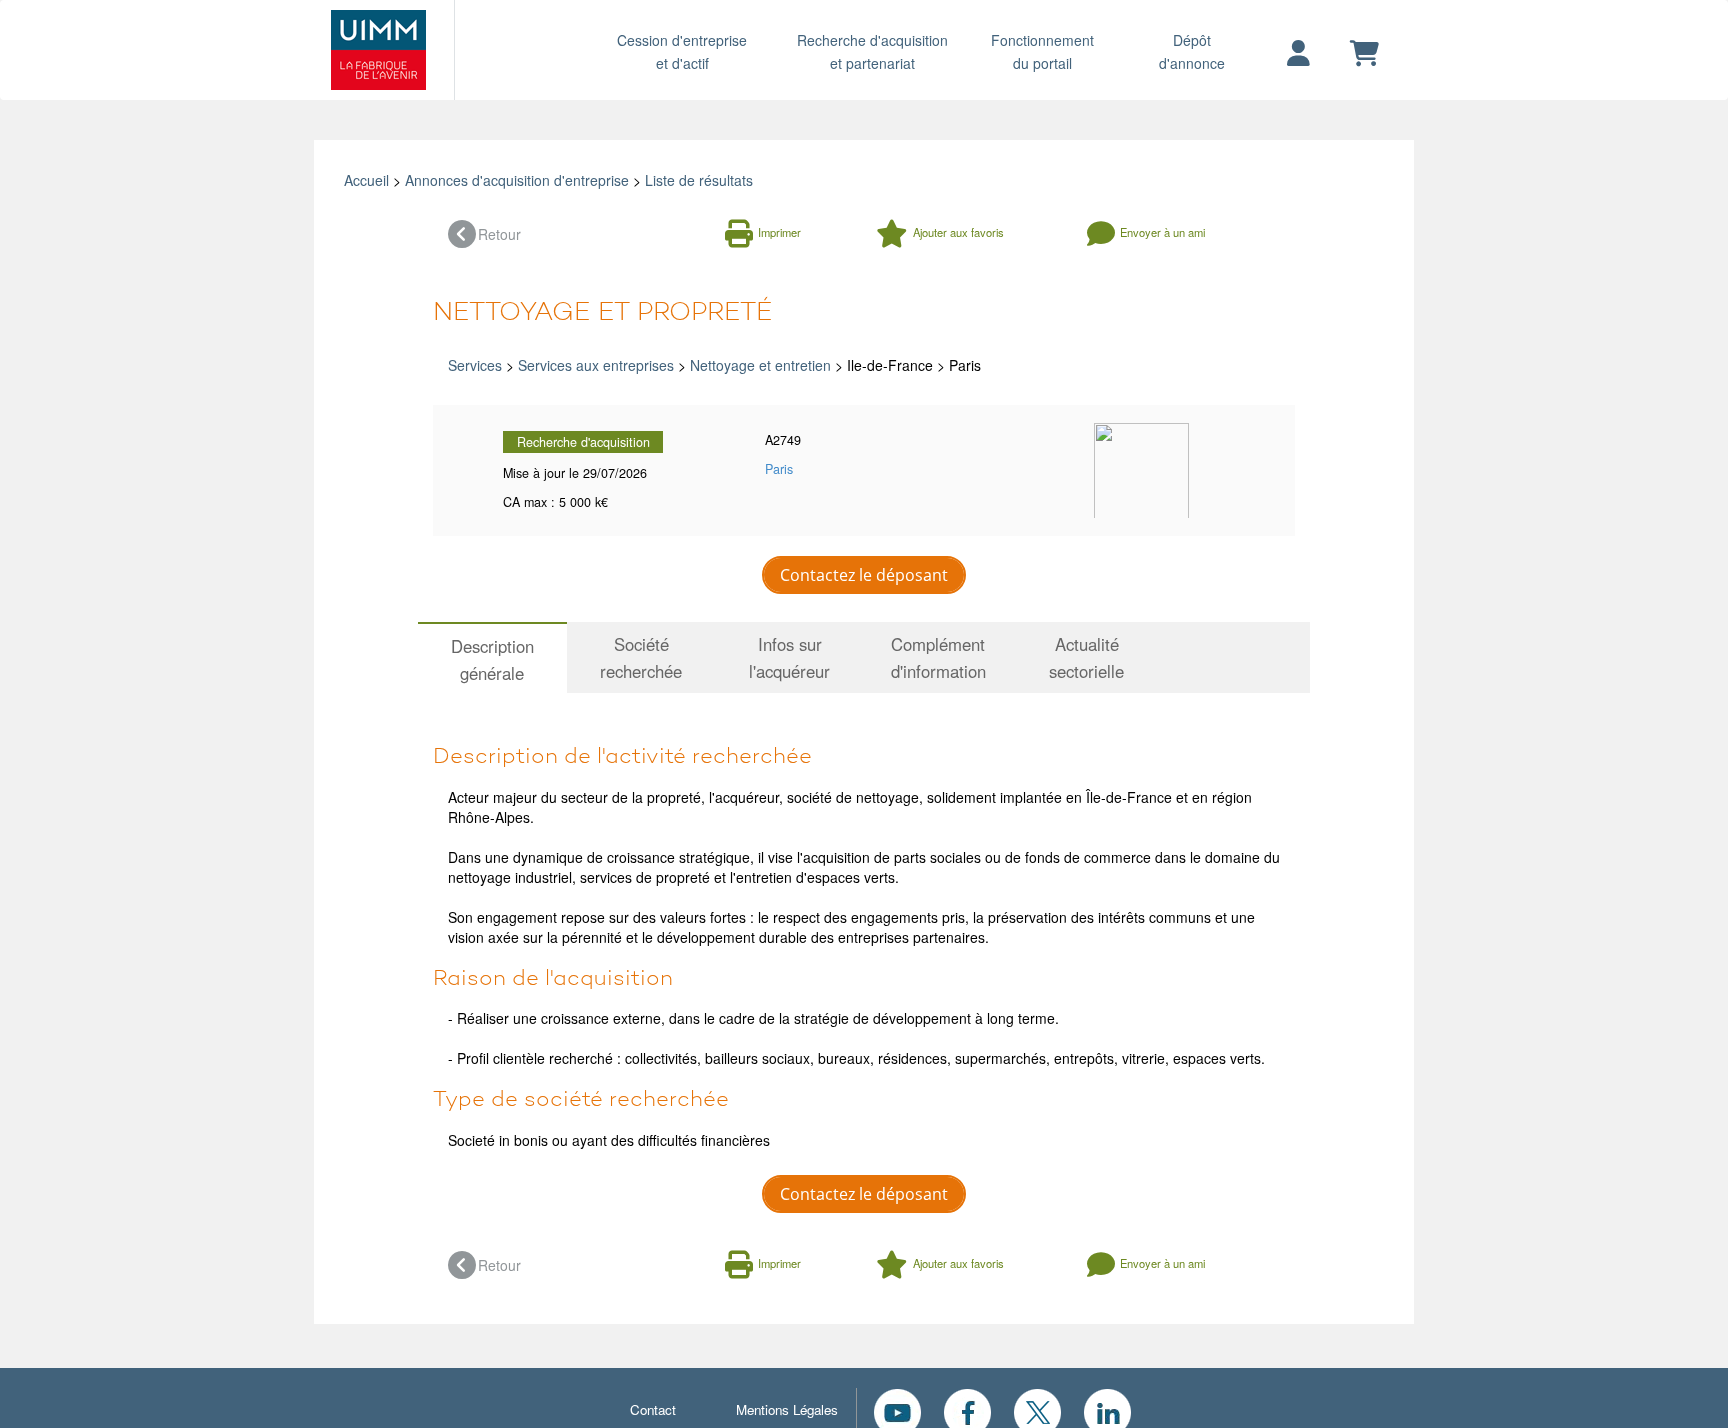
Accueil (366, 180)
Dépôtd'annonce (1192, 51)
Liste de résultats (699, 180)
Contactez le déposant (864, 575)
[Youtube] (897, 1410)
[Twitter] (1037, 1410)
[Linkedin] (1107, 1410)
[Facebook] (967, 1410)
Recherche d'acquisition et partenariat (872, 51)
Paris (779, 469)
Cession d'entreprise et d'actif (682, 51)
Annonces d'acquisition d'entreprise (517, 180)
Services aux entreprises (596, 365)
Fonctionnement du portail (1042, 51)
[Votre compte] (1298, 54)
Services (475, 365)
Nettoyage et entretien (760, 365)
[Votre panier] (1364, 54)
